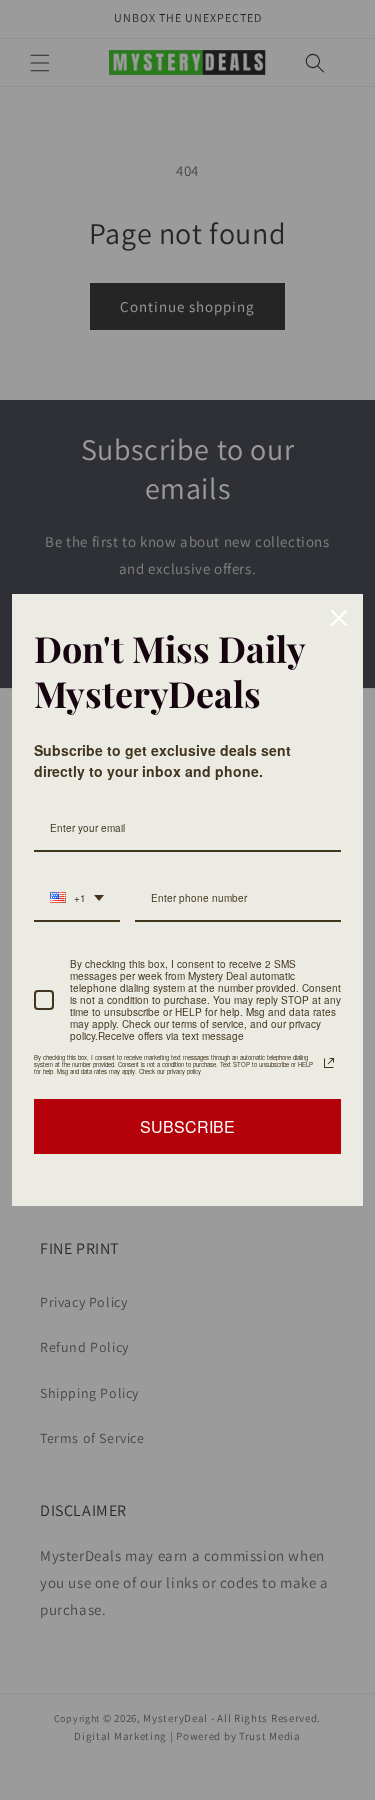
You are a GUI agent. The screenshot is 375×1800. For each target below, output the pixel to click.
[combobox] (77, 899)
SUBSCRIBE (187, 1126)
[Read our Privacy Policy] (329, 1063)
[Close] (339, 618)
